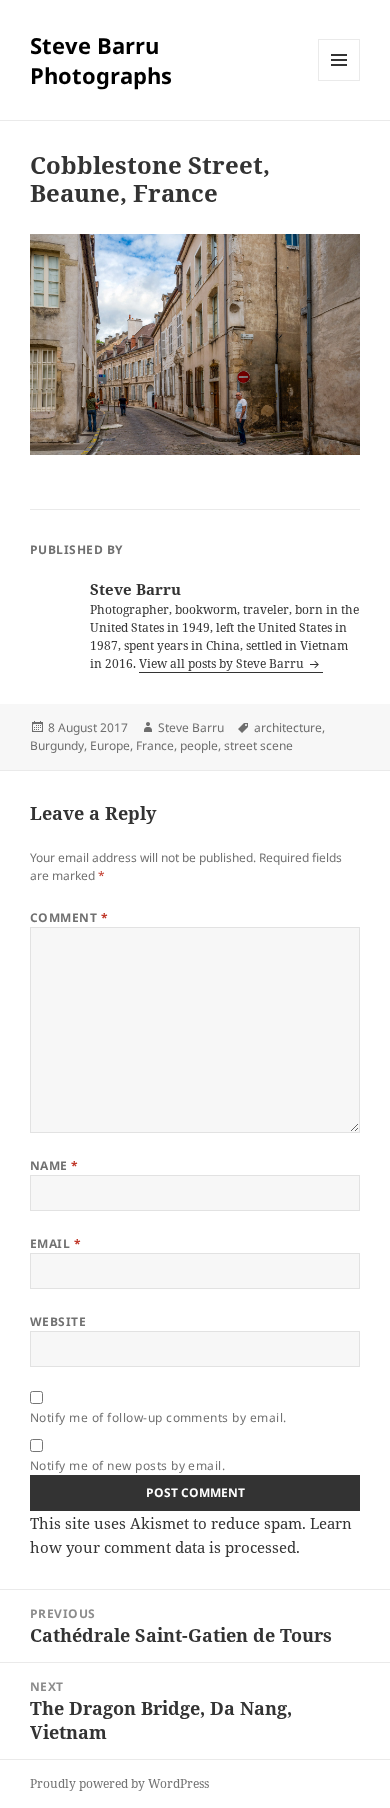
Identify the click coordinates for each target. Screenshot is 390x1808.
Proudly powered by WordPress (119, 1783)
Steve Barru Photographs (101, 60)
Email (55, 1243)
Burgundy (57, 745)
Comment (69, 917)
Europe (110, 745)
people (199, 745)
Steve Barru (191, 727)
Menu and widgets (339, 80)
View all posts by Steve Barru (223, 663)
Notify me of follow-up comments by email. (158, 1417)
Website (58, 1321)
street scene (258, 745)
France (155, 745)
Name (54, 1165)
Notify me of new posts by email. (127, 1465)
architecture (288, 727)
